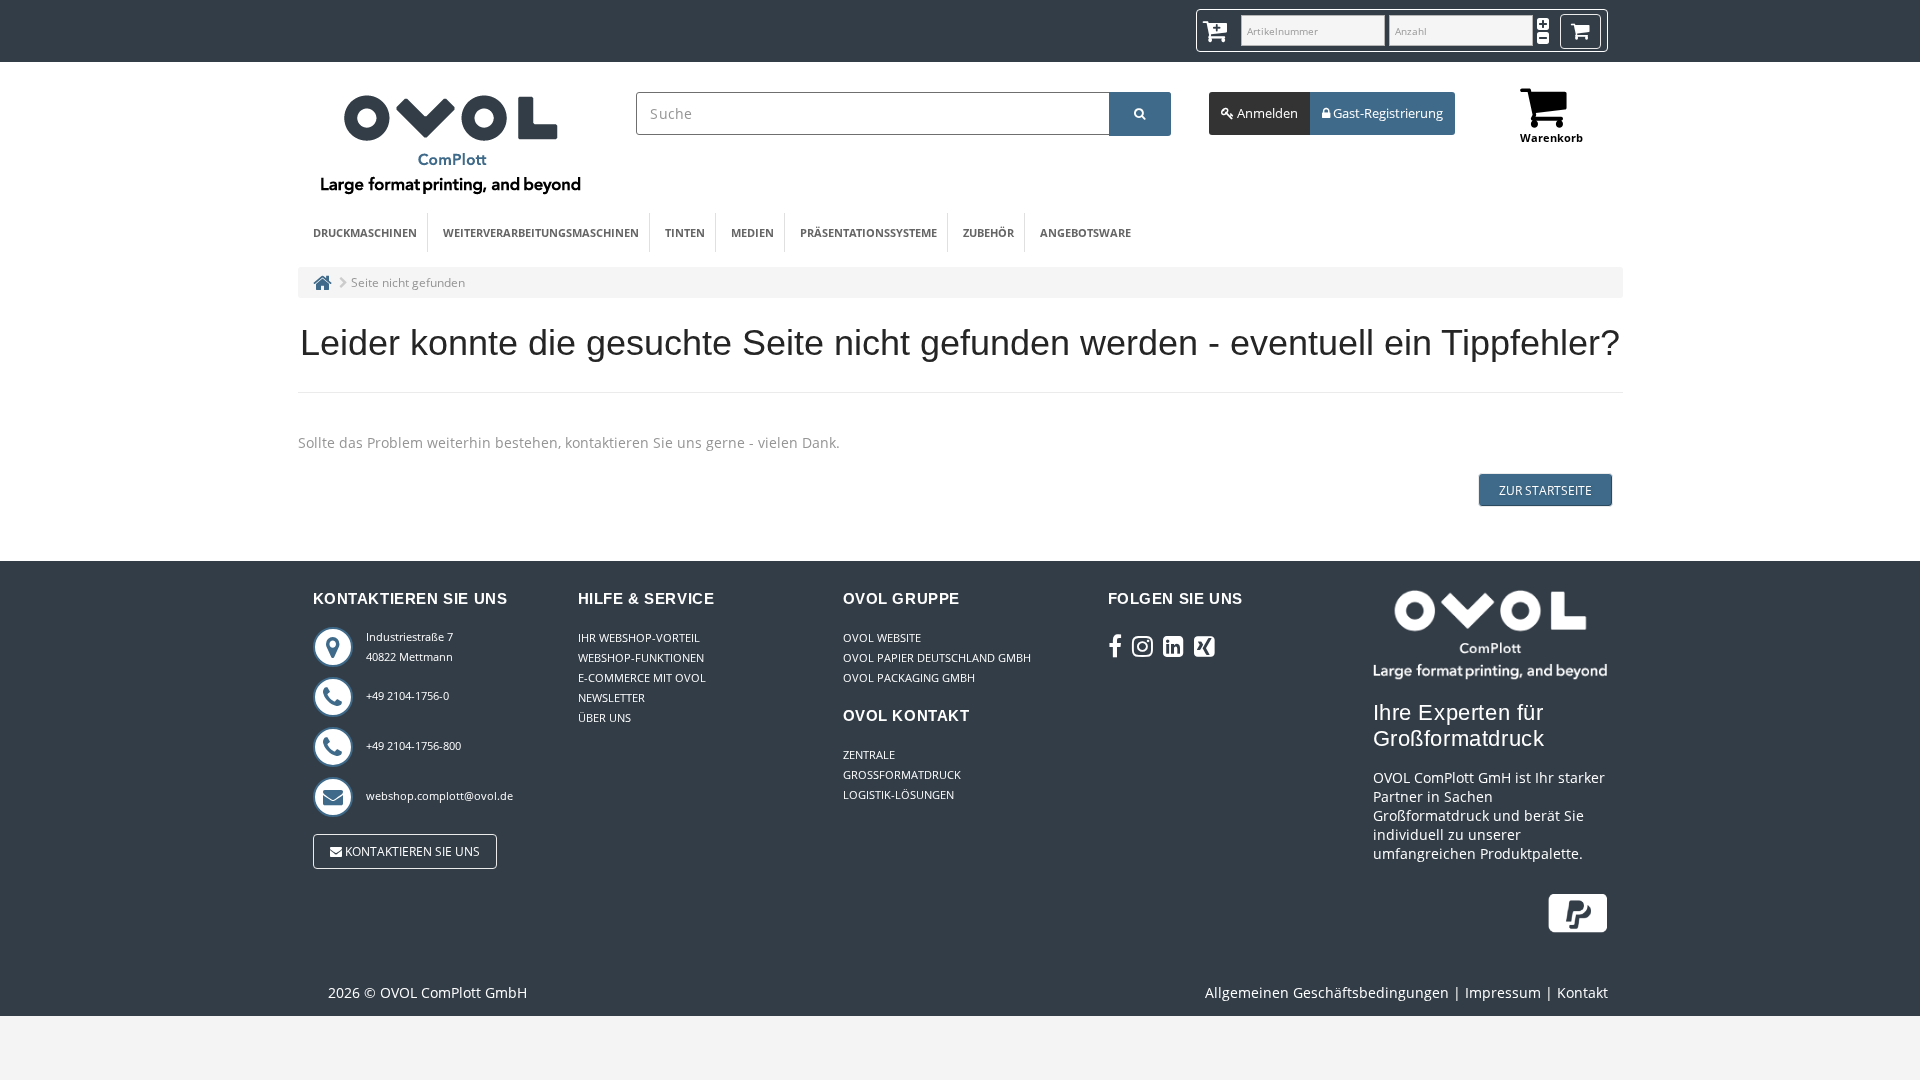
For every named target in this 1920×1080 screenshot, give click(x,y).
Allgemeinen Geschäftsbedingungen (1327, 992)
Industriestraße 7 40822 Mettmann (409, 646)
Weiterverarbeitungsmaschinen (541, 232)
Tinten (685, 232)
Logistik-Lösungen (898, 794)
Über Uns (604, 717)
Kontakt (1582, 992)
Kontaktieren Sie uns (411, 851)
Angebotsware (1085, 232)
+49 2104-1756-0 (407, 695)
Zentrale (869, 754)
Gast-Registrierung (1386, 113)
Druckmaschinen (365, 232)
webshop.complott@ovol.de (439, 795)
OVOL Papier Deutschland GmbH (937, 657)
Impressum (1503, 992)
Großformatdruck (902, 774)
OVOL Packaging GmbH (909, 677)
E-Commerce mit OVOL (642, 677)
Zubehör (988, 232)
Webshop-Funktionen (641, 657)
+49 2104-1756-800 (413, 745)
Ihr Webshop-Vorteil (639, 637)
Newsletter (611, 697)
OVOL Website (882, 637)
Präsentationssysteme (868, 232)
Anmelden (1266, 113)
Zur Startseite (1545, 490)
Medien (752, 232)
